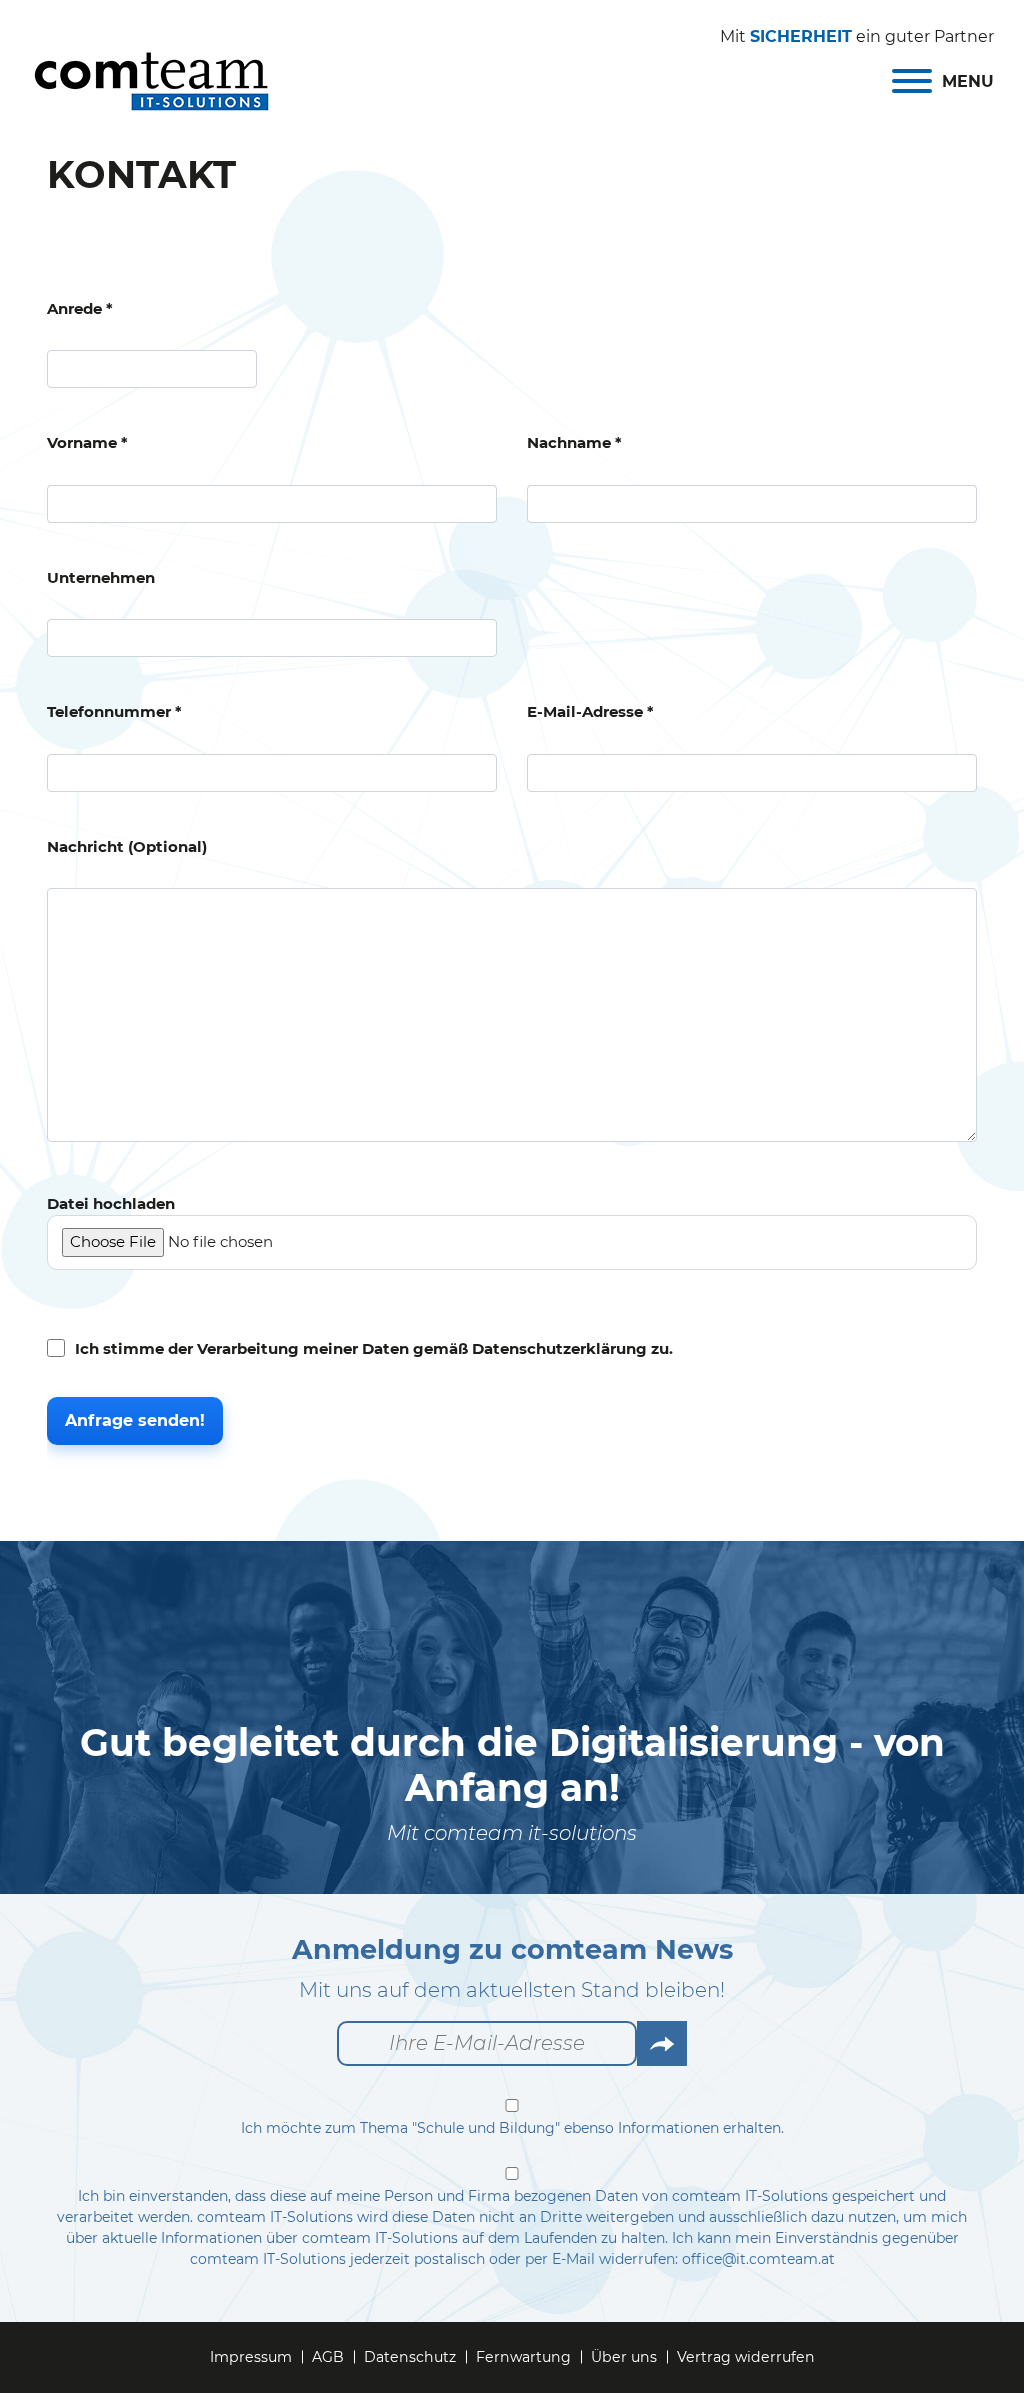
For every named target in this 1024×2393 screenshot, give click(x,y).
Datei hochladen (111, 1203)
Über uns (624, 2357)
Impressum (251, 2357)
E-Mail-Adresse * (590, 711)
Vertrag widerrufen (746, 2357)
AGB (328, 2357)
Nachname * (574, 442)
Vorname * (87, 442)
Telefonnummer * (114, 711)
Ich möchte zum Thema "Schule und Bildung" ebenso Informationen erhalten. (512, 2128)
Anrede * (80, 308)
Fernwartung (523, 2357)
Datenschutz (410, 2357)
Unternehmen (101, 577)
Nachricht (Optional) (127, 846)
